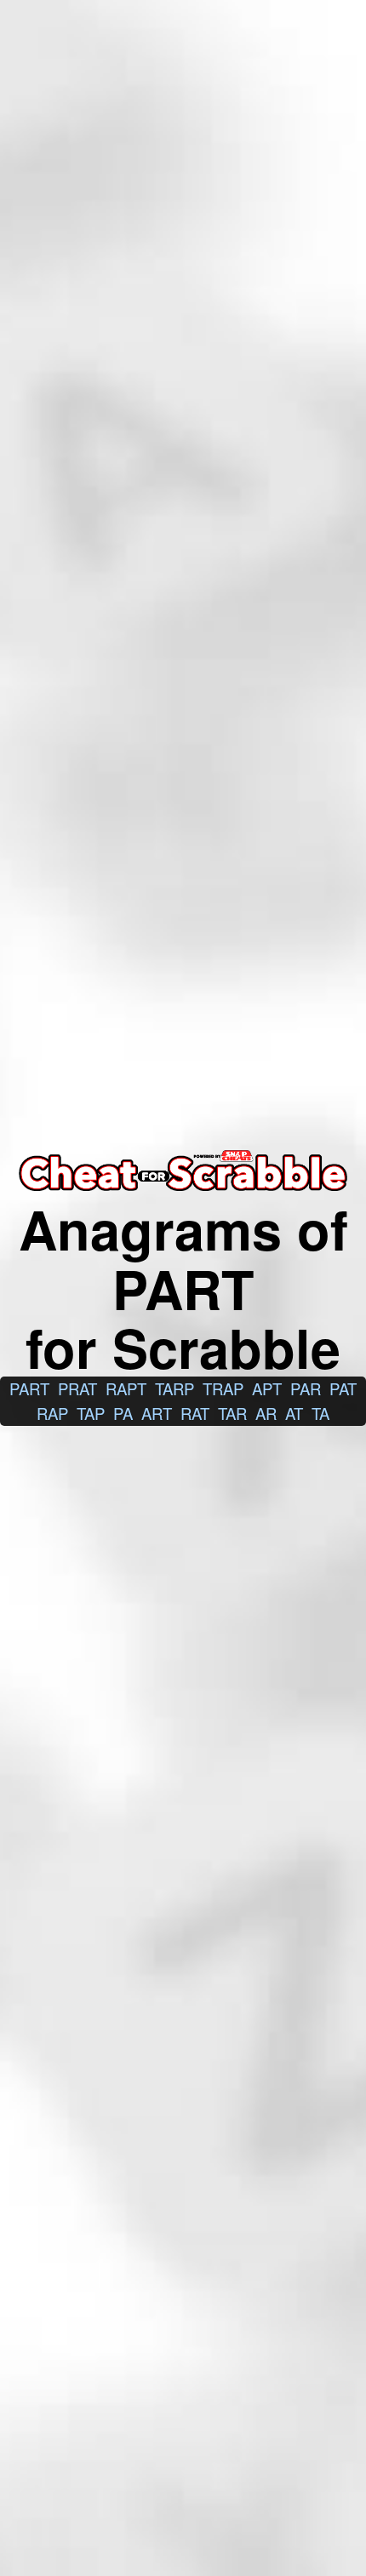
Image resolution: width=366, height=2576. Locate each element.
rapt (126, 1388)
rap (52, 1413)
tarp (174, 1388)
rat (195, 1413)
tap (91, 1413)
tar (232, 1413)
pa (123, 1413)
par (306, 1388)
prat (77, 1388)
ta (320, 1413)
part (29, 1388)
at (294, 1413)
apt (267, 1388)
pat (343, 1388)
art (157, 1413)
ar (266, 1413)
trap (223, 1388)
